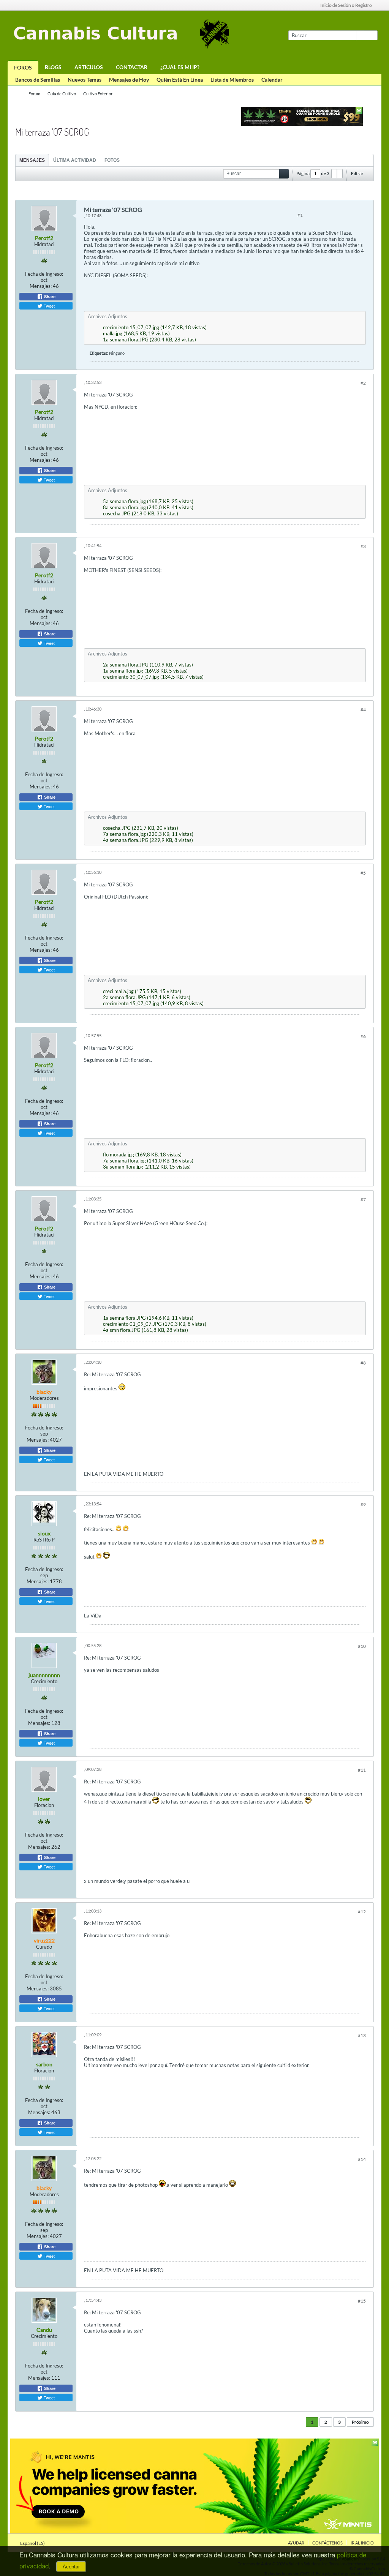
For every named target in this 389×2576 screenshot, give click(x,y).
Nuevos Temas (85, 80)
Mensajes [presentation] (32, 160)
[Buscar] (371, 35)
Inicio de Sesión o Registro (346, 5)
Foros (23, 67)
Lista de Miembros (232, 80)
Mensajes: (41, 286)
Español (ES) (33, 2543)
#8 (363, 1363)
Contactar (132, 67)
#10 (362, 1646)
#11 (362, 1770)
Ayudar (296, 2543)
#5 (363, 873)
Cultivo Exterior (98, 94)
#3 (363, 546)
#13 (362, 2035)
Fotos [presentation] (112, 160)
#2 (363, 383)
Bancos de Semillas (38, 80)
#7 (363, 1200)
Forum (34, 94)
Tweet (49, 306)
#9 (363, 1504)
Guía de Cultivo (62, 94)
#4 (363, 710)
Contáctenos (327, 2543)
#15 (362, 2301)
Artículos (89, 67)
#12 (362, 1912)
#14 (362, 2159)
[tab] (32, 160)
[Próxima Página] (340, 174)
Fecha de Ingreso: (44, 274)
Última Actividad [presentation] (75, 160)
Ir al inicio (362, 2543)
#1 (300, 215)
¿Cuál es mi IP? (180, 67)
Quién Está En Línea (180, 80)
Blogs (53, 67)
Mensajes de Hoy (129, 80)
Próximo (360, 2422)
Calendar (272, 80)
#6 (363, 1036)
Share (49, 297)
